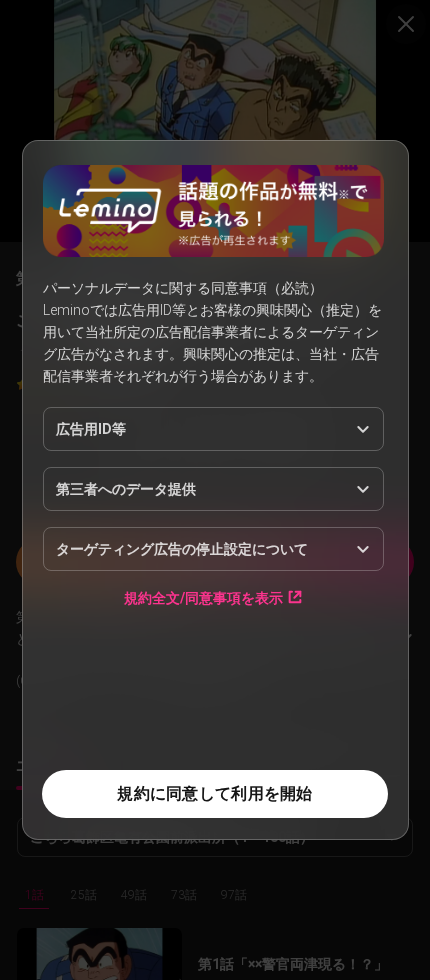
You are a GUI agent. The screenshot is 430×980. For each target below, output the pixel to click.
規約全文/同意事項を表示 (203, 597)
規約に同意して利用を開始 (214, 793)
